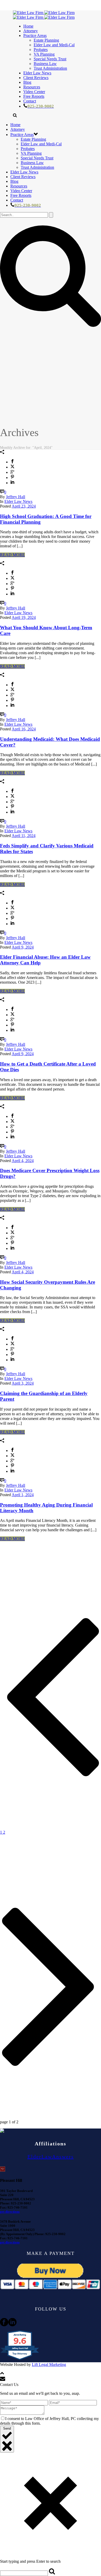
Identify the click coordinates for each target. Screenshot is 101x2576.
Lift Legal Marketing (49, 2364)
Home (28, 26)
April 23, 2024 (24, 506)
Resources (32, 87)
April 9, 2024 (23, 947)
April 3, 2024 (23, 1383)
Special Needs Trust (50, 59)
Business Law (45, 64)
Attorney (31, 31)
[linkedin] (12, 2325)
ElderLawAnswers (51, 2157)
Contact (30, 101)
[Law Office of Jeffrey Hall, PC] (44, 15)
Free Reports (34, 96)
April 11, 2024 (24, 836)
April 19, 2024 (24, 617)
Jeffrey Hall (16, 497)
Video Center (34, 92)
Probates (41, 50)
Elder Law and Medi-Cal (54, 45)
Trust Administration (50, 68)
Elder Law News (37, 73)
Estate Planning (46, 40)
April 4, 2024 (23, 1161)
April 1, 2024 (23, 1495)
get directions (10, 2212)
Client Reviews (36, 78)
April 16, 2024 (24, 729)
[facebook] (4, 2325)
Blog (27, 82)
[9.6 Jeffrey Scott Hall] (20, 2360)
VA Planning (44, 54)
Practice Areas (35, 35)
